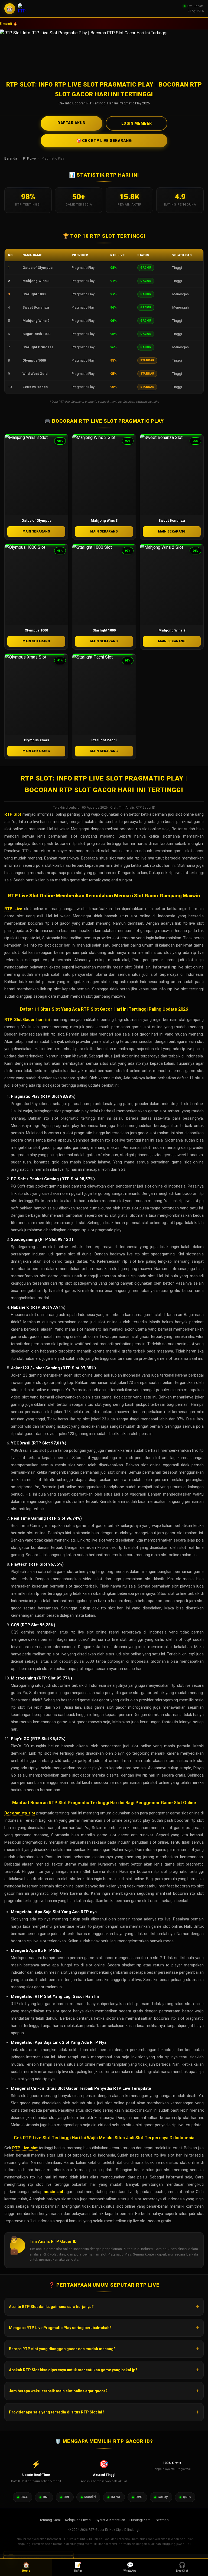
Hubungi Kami (140, 2520)
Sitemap (162, 2520)
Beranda (11, 158)
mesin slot (53, 2192)
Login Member (137, 123)
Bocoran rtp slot (20, 1813)
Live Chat (182, 2567)
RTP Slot (13, 814)
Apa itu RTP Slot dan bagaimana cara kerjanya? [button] (51, 2307)
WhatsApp (130, 2567)
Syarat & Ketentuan (110, 2520)
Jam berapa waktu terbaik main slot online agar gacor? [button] (58, 2391)
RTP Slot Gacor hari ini (27, 1020)
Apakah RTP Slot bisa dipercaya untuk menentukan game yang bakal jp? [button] (73, 2370)
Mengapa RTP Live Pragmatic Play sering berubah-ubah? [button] (60, 2328)
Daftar (78, 2567)
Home (26, 2567)
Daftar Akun (71, 123)
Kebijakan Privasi (78, 2520)
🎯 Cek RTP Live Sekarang (104, 141)
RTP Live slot (25, 2148)
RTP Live (29, 158)
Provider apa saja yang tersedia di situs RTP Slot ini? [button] (57, 2412)
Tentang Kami (50, 2520)
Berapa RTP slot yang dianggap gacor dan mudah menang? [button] (62, 2349)
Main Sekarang (36, 531)
